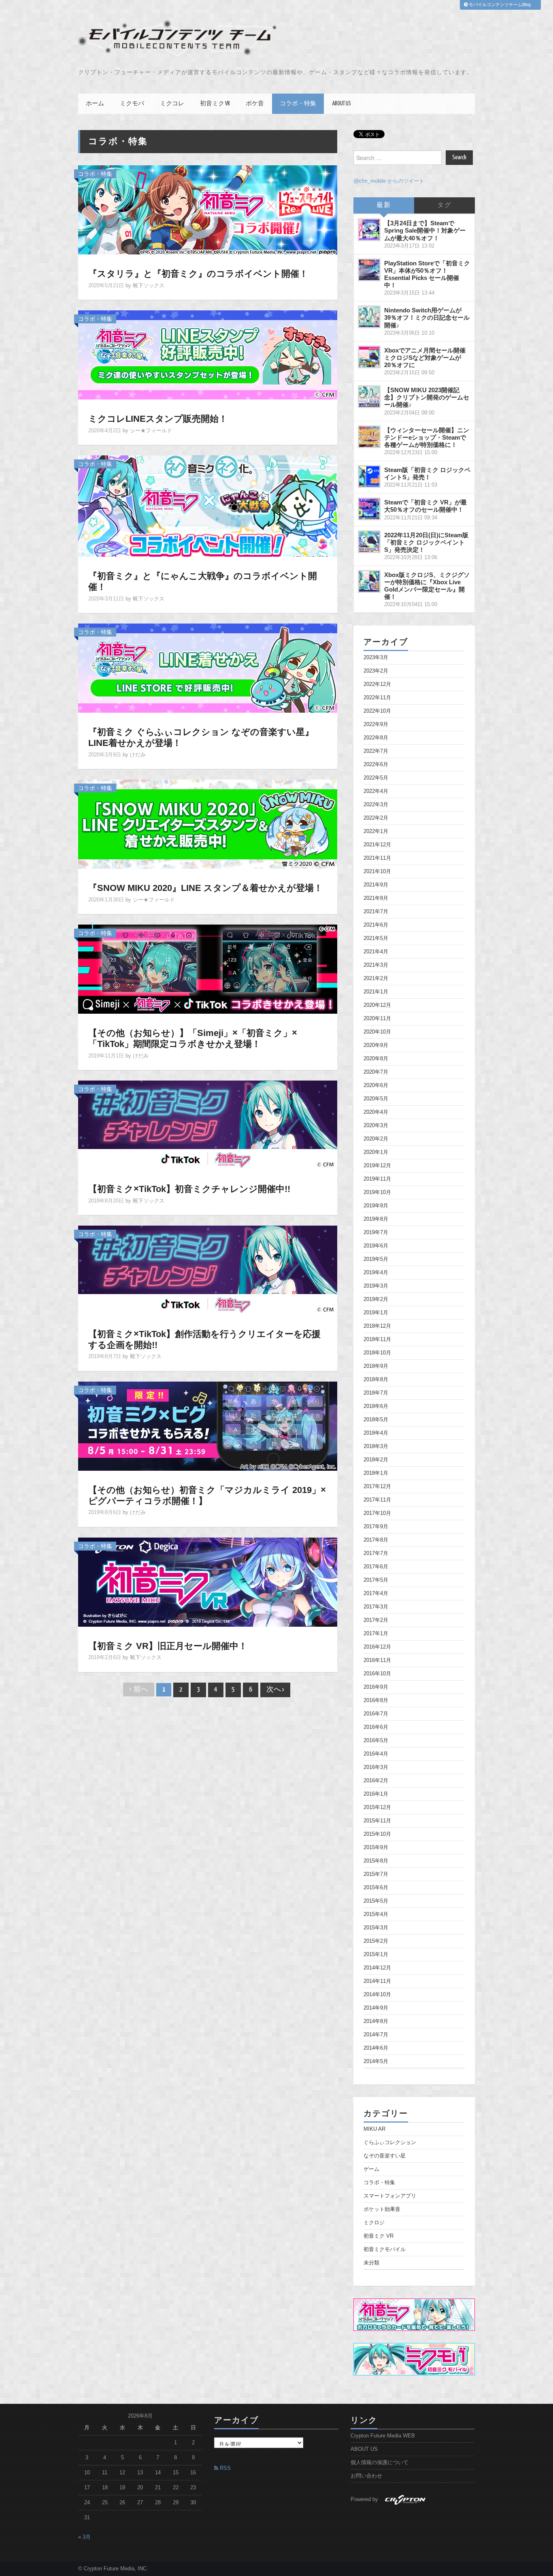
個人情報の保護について (380, 2463)
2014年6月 (376, 2048)
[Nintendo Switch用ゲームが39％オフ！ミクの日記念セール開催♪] (369, 317)
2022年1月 (376, 831)
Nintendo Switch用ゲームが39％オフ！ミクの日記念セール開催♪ (427, 317)
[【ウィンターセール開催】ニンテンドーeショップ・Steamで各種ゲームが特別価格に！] (369, 437)
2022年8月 (376, 738)
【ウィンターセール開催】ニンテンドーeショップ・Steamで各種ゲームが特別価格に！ (427, 437)
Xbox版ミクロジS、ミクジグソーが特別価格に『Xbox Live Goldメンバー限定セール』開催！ (427, 586)
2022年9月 (376, 724)
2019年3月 (376, 1286)
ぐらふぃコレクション (390, 2142)
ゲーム (371, 2169)
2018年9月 (376, 1366)
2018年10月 (377, 1353)
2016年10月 (377, 1674)
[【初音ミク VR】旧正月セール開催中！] (208, 1581)
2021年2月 (376, 978)
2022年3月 (376, 805)
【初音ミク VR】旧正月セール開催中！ (168, 1646)
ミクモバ (132, 104)
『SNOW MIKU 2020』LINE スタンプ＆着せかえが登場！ (205, 888)
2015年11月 (377, 1821)
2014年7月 (376, 2035)
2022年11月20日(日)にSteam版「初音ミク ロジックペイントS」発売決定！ (426, 542)
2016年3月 (376, 1767)
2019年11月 (377, 1179)
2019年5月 (376, 1259)
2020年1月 (376, 1152)
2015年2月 (376, 1941)
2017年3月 (376, 1607)
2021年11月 (377, 858)
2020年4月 (376, 1112)
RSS (224, 2468)
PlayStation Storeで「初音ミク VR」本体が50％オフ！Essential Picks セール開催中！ (427, 274)
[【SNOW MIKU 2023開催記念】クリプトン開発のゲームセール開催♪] (369, 397)
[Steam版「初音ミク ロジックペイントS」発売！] (369, 476)
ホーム (95, 104)
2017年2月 (376, 1620)
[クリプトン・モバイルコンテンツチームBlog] (177, 38)
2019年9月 (376, 1206)
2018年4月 (376, 1433)
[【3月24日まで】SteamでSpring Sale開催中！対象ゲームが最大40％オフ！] (369, 230)
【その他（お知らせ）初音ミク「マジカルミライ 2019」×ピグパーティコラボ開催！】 (207, 1495)
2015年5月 (376, 1901)
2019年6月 (376, 1246)
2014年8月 (376, 2021)
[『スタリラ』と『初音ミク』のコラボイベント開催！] (208, 209)
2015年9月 (376, 1848)
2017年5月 (376, 1580)
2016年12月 (377, 1647)
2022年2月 (376, 818)
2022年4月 (376, 791)
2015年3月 (376, 1928)
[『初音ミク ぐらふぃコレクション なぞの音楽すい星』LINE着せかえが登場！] (208, 668)
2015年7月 (376, 1874)
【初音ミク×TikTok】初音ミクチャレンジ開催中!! (189, 1189)
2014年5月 (376, 2061)
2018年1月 (376, 1473)
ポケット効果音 (382, 2209)
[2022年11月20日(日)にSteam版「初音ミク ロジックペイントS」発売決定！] (369, 542)
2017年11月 (377, 1500)
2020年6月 (376, 1085)
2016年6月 (376, 1727)
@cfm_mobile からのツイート (389, 181)
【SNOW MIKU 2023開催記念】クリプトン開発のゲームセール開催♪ (427, 397)
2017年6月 (376, 1567)
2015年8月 (376, 1861)
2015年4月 (376, 1914)
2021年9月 (376, 885)
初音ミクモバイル (385, 2249)
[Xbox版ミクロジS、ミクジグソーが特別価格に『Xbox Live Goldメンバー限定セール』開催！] (369, 581)
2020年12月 (377, 1005)
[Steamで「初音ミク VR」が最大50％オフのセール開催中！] (369, 509)
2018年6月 (376, 1406)
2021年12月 (377, 845)
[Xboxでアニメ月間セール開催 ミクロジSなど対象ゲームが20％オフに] (369, 357)
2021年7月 (376, 912)
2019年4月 (376, 1273)
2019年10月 (377, 1192)
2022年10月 (377, 711)
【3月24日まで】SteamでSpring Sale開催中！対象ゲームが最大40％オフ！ (425, 230)
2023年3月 (376, 658)
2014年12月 (377, 1968)
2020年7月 (376, 1072)
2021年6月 (376, 925)
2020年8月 (376, 1059)
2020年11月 (377, 1019)
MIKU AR (374, 2129)
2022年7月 (376, 751)
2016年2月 (376, 1781)
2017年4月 (376, 1593)
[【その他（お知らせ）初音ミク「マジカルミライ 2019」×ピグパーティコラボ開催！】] (208, 1425)
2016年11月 (377, 1660)
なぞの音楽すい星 (385, 2156)
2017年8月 (376, 1540)
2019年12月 (377, 1166)
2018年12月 (377, 1326)
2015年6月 (376, 1888)
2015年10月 (377, 1834)
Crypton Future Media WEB (383, 2436)
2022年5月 (376, 778)
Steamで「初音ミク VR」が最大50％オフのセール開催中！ (425, 506)
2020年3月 (376, 1126)
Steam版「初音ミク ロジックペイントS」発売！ (427, 473)
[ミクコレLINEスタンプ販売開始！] (208, 355)
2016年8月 (376, 1700)
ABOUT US (341, 104)
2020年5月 (376, 1099)
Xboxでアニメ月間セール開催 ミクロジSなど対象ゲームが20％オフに (425, 358)
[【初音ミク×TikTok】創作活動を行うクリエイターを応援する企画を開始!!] (208, 1269)
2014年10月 (377, 1995)
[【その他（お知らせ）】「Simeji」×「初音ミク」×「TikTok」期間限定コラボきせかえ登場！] (208, 969)
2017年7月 (376, 1553)
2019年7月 (376, 1232)
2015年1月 (376, 1954)
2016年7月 (376, 1714)
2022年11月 (377, 698)
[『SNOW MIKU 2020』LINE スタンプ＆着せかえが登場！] (208, 824)
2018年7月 (376, 1393)
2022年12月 (377, 684)
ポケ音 (255, 104)
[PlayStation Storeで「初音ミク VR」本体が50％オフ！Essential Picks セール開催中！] (369, 270)
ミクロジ (374, 2223)
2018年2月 (376, 1460)
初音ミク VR (215, 104)
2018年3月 (376, 1446)
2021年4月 (376, 952)
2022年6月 (376, 765)
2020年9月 (376, 1045)
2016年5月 (376, 1741)
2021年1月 (376, 992)
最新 (384, 205)
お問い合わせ (366, 2476)
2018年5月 (376, 1420)
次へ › (275, 1690)
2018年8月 (376, 1380)
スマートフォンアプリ (390, 2196)
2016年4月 (376, 1754)
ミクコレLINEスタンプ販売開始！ (158, 419)
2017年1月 (376, 1634)
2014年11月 (377, 1981)
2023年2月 (376, 671)
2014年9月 (376, 2008)
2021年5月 (376, 938)
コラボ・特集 (298, 104)
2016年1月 (376, 1794)
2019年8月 (376, 1219)
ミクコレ (172, 104)
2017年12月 (377, 1487)
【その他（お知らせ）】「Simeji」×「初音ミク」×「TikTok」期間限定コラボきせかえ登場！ (193, 1038)
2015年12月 (377, 1807)
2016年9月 (376, 1687)
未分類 (371, 2263)
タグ (445, 205)
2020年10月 (377, 1032)
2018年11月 (377, 1339)
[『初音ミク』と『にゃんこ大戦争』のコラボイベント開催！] (208, 506)
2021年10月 (377, 871)
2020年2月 (376, 1139)
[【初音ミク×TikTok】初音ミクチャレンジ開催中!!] (208, 1124)
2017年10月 (377, 1513)
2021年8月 (376, 898)
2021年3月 (376, 965)
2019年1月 (376, 1313)
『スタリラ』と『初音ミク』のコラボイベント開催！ (198, 274)
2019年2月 (376, 1299)
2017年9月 (376, 1527)
